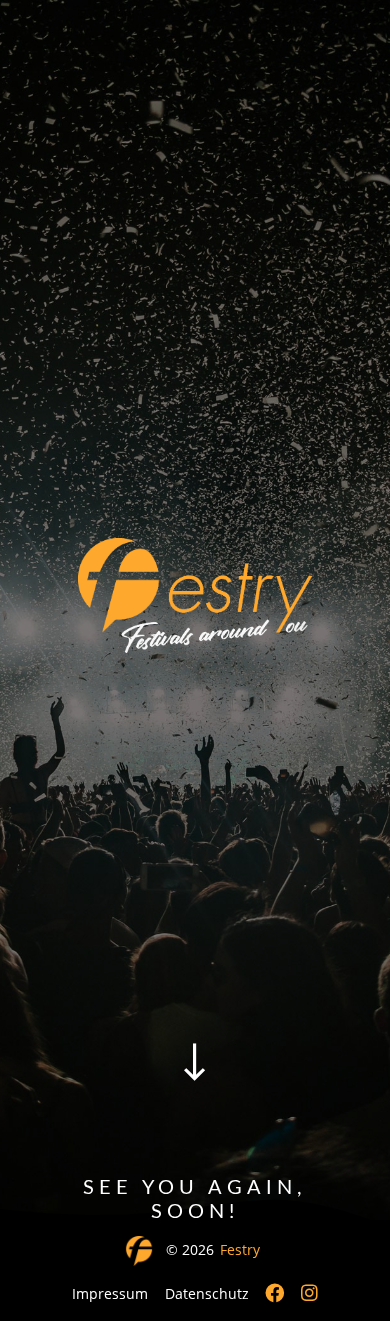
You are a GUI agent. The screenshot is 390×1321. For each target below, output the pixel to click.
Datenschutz (207, 1293)
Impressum (110, 1293)
